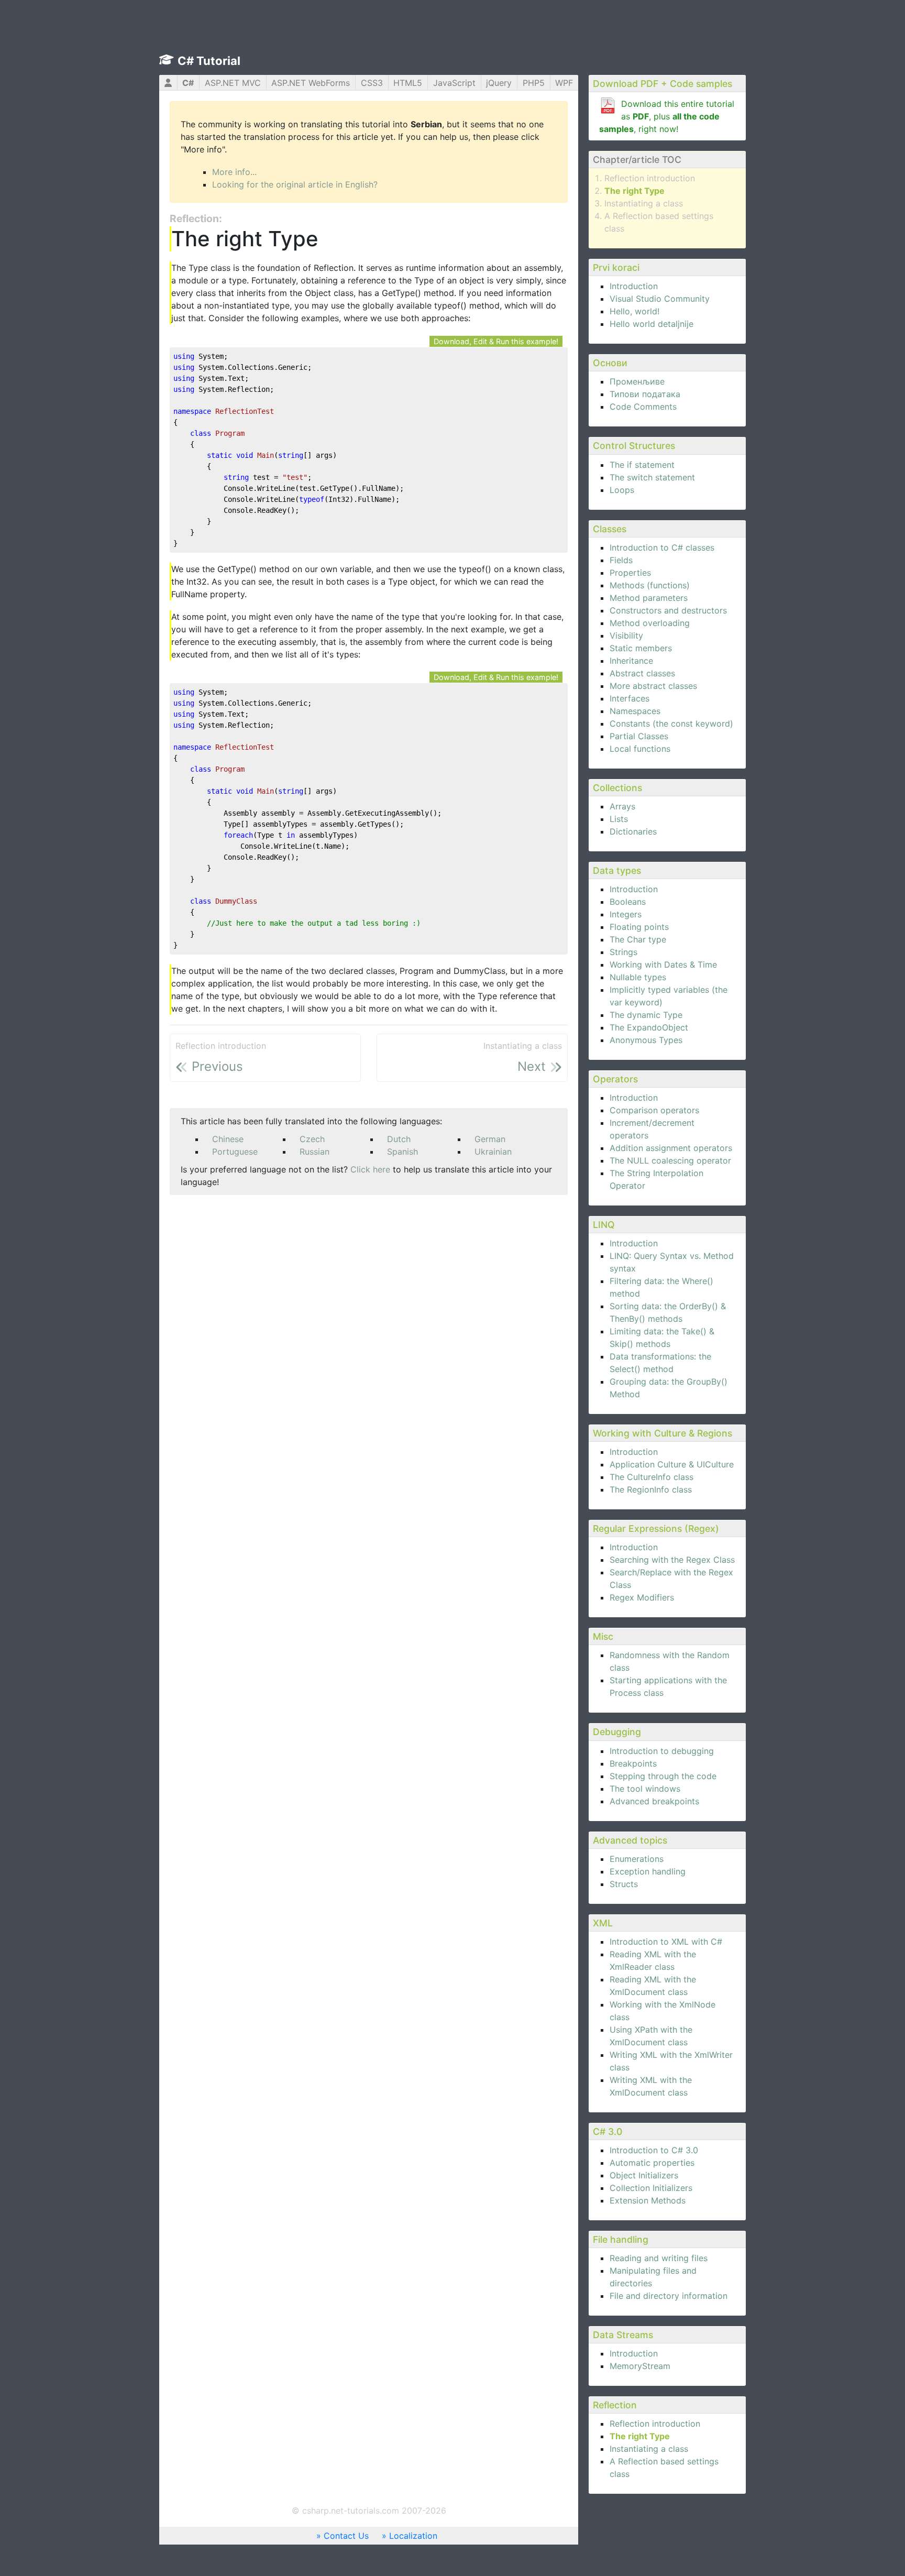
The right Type (634, 191)
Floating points (639, 927)
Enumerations (637, 1859)
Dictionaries (633, 831)
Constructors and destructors (668, 610)
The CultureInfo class (652, 1477)
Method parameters (649, 598)
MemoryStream (640, 2366)
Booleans (628, 902)
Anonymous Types (646, 1040)
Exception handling (648, 1871)
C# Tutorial (209, 61)
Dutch (399, 1139)
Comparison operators (654, 1110)
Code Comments (643, 407)
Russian (314, 1152)
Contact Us (346, 2536)
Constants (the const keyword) (671, 724)
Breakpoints (633, 1763)
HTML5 (408, 83)
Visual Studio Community (660, 299)
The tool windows (645, 1789)
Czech (312, 1139)
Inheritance (631, 661)
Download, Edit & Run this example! (496, 341)
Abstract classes (642, 673)
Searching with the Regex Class (672, 1560)
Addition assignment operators (671, 1148)
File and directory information (669, 2296)
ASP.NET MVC (233, 83)
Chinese (228, 1139)
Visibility (626, 635)
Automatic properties (652, 2163)
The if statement (642, 465)
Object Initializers (644, 2175)
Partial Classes (639, 736)
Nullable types (638, 977)
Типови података (645, 394)
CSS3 (372, 83)
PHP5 (534, 83)
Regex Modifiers (642, 1597)
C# (188, 83)
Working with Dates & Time (663, 964)
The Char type (638, 939)
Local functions (640, 749)
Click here (370, 1169)
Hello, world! (634, 311)
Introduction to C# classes (662, 547)
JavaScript (454, 83)
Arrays (622, 806)
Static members (641, 648)
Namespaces (635, 711)
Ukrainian (493, 1152)
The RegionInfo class (651, 1489)
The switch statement (652, 477)
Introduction (634, 286)
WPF (564, 83)
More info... (234, 172)
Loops (622, 490)
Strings (623, 952)
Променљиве (637, 381)
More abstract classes (653, 686)
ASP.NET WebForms (311, 83)
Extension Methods (648, 2200)
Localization (413, 2536)
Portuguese (235, 1152)
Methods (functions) (650, 585)
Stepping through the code (663, 1776)
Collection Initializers (651, 2188)
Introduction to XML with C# (666, 1942)
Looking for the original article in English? (295, 184)
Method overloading (650, 623)
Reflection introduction (650, 178)
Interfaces (630, 698)
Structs (624, 1884)
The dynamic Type (646, 1015)
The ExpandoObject (649, 1027)
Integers (626, 914)
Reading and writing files (659, 2258)
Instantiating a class (644, 203)
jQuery (499, 83)
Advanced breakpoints (654, 1801)
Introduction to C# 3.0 (654, 2150)
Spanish (402, 1152)
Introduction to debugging (662, 1751)
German (490, 1139)
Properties (630, 573)
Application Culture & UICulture (672, 1464)
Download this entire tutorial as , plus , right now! (667, 116)
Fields (621, 560)
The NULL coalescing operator (670, 1160)
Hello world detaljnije (652, 324)
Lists (619, 819)
